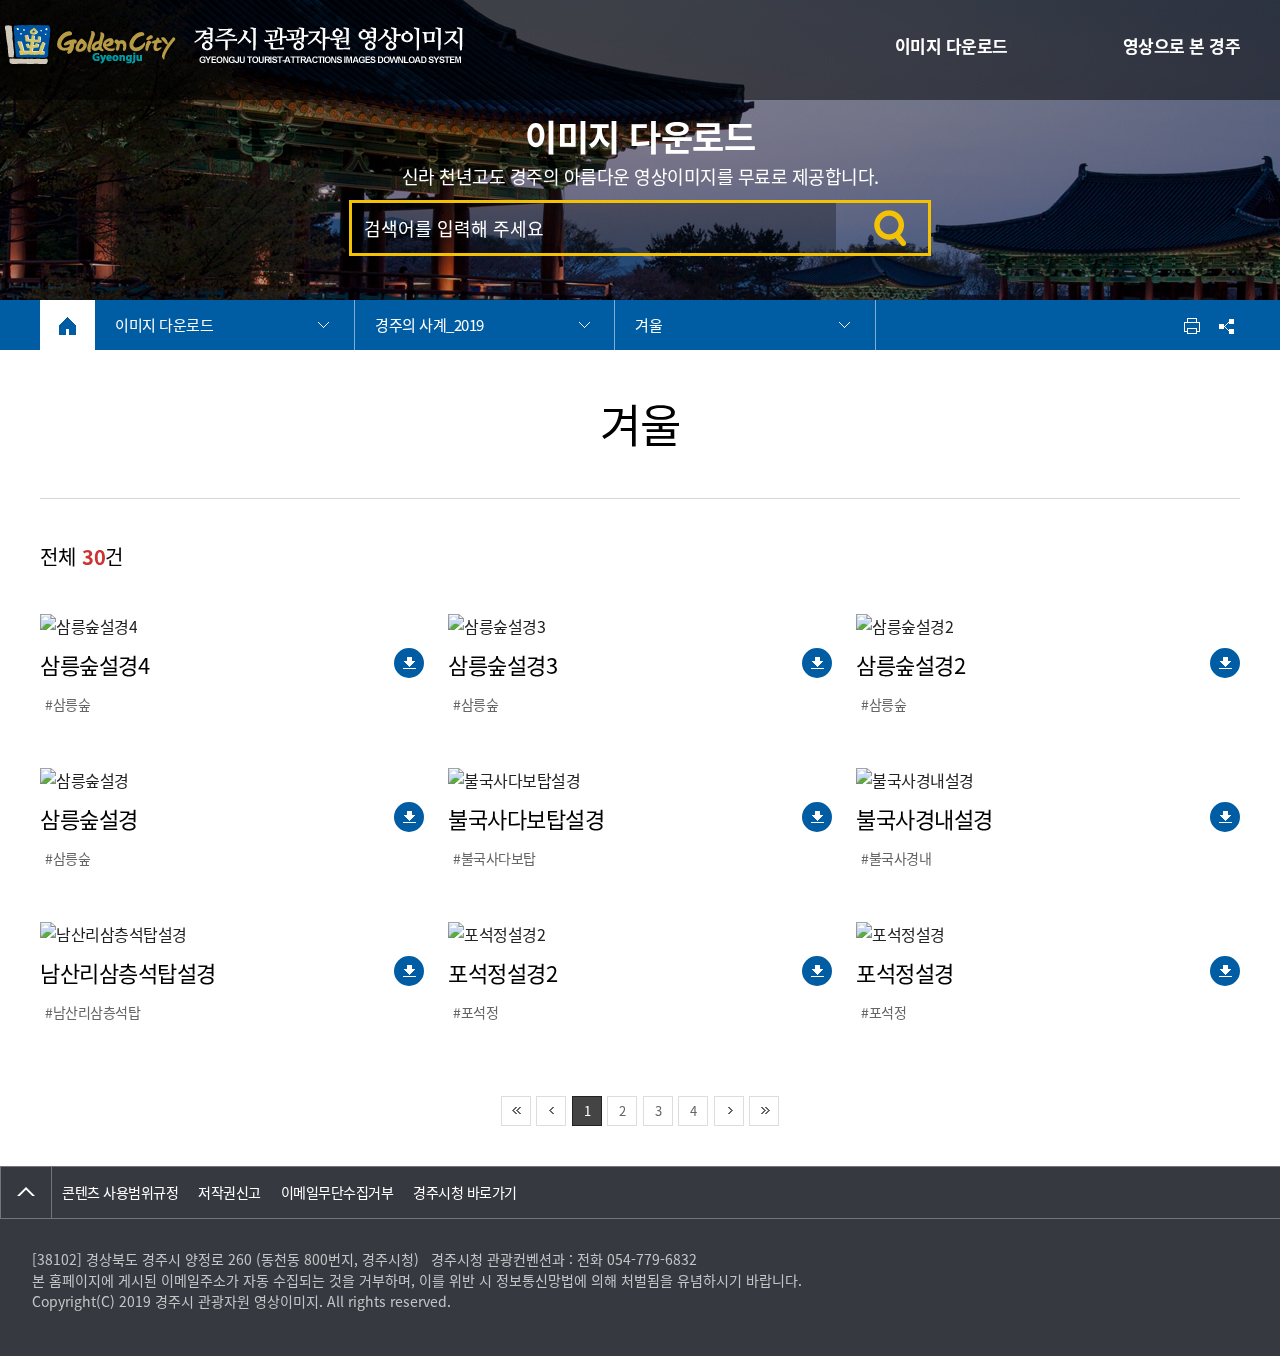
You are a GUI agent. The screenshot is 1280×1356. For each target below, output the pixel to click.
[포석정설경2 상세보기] (496, 934)
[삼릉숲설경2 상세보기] (904, 626)
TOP (26, 1192)
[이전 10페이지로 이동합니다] (551, 1111)
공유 (1225, 325)
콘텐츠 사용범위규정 (120, 1192)
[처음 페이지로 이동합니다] (516, 1111)
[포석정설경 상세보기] (900, 934)
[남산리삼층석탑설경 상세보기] (113, 934)
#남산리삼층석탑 (92, 1012)
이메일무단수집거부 (337, 1192)
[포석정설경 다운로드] (1225, 971)
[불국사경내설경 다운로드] (1225, 817)
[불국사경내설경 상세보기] (915, 780)
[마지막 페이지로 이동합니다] (764, 1111)
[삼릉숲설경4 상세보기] (88, 626)
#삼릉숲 (67, 704)
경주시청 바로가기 (465, 1192)
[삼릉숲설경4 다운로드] (409, 663)
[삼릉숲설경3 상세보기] (496, 626)
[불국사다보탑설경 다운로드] (817, 817)
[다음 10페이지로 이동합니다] (729, 1111)
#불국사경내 (896, 858)
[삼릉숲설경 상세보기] (84, 780)
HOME (67, 325)
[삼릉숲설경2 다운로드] (1225, 663)
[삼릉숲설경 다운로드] (409, 817)
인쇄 (1192, 325)
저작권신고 (229, 1192)
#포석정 (475, 1012)
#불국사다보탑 (494, 858)
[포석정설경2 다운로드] (817, 971)
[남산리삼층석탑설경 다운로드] (409, 971)
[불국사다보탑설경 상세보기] (514, 780)
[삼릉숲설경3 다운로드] (817, 663)
